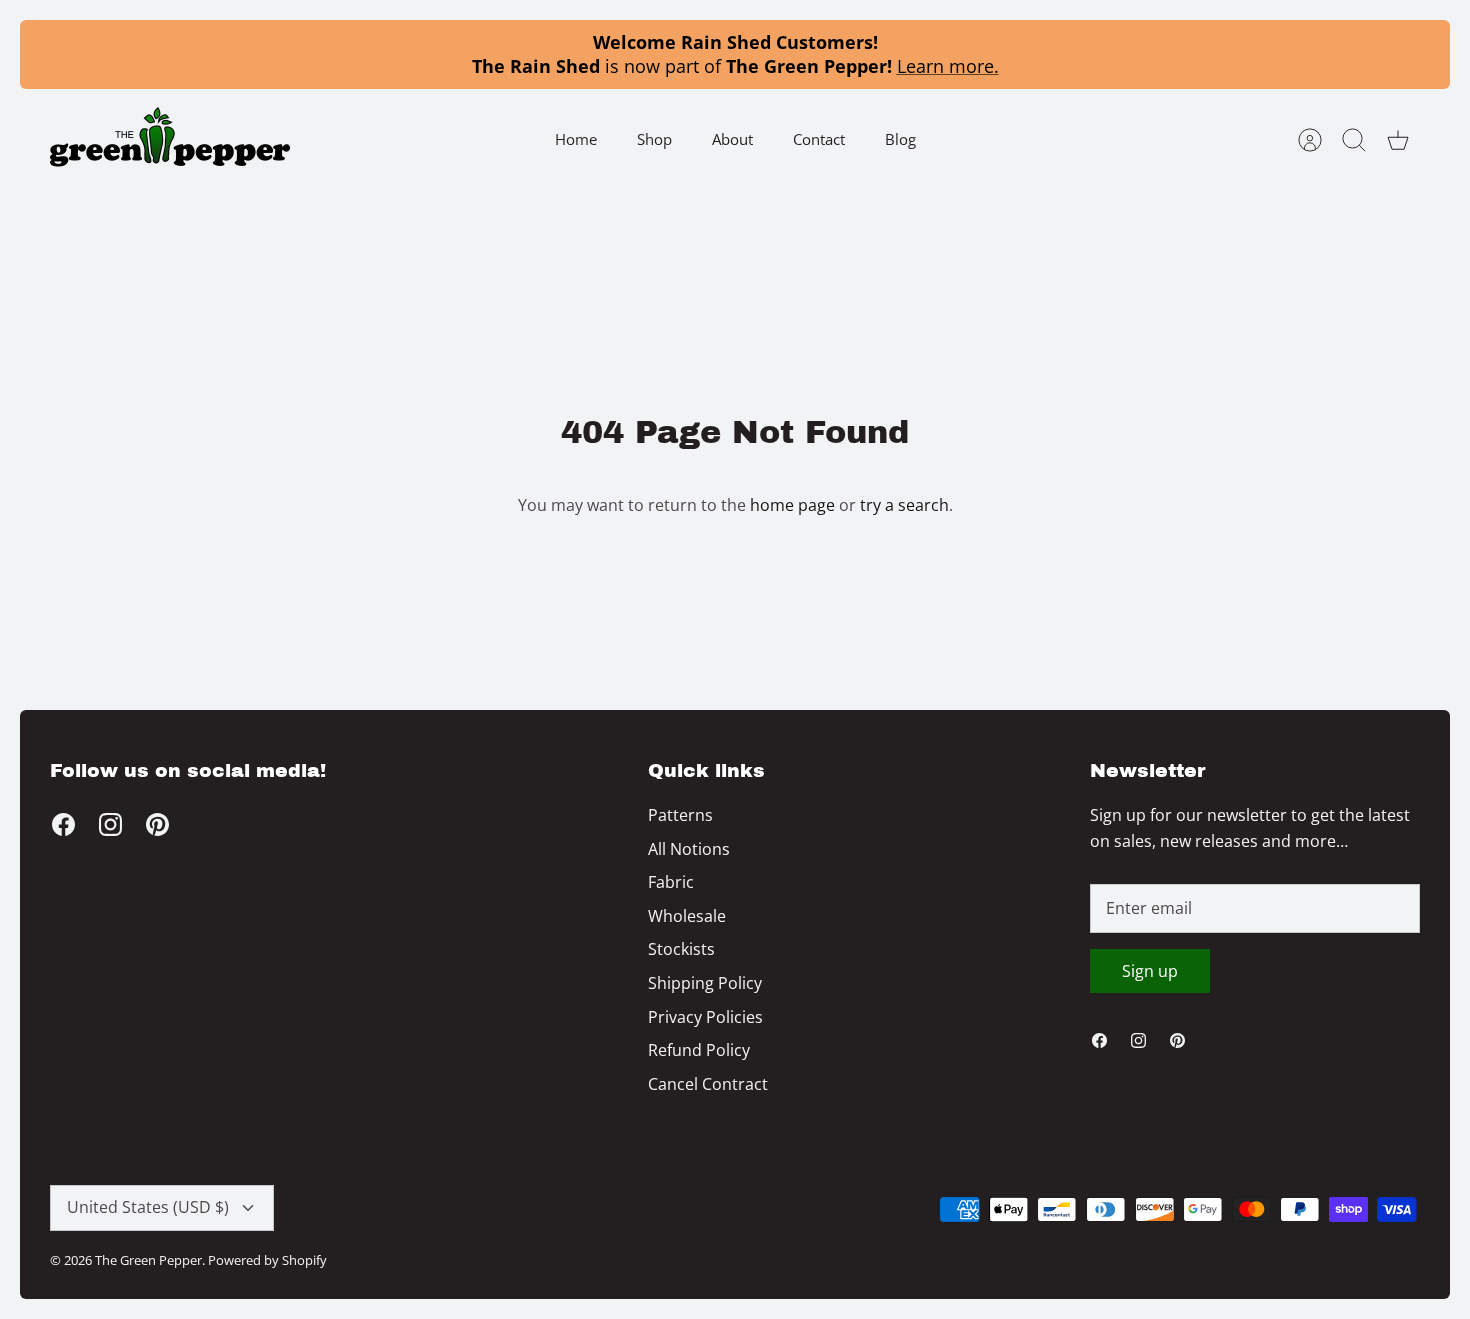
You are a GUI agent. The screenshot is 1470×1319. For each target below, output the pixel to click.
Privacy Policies (705, 1017)
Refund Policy (699, 1050)
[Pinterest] (157, 824)
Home (576, 139)
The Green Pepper (148, 1260)
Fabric (671, 882)
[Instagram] (110, 824)
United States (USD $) (148, 1207)
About (732, 139)
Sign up (1150, 971)
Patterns (680, 815)
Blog (900, 139)
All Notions (689, 849)
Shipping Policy (705, 983)
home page (792, 505)
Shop (654, 139)
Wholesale (687, 916)
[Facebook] (63, 824)
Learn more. (948, 66)
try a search (904, 505)
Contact (819, 139)
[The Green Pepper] (170, 139)
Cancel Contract (708, 1084)
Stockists (681, 949)
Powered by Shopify (267, 1260)
